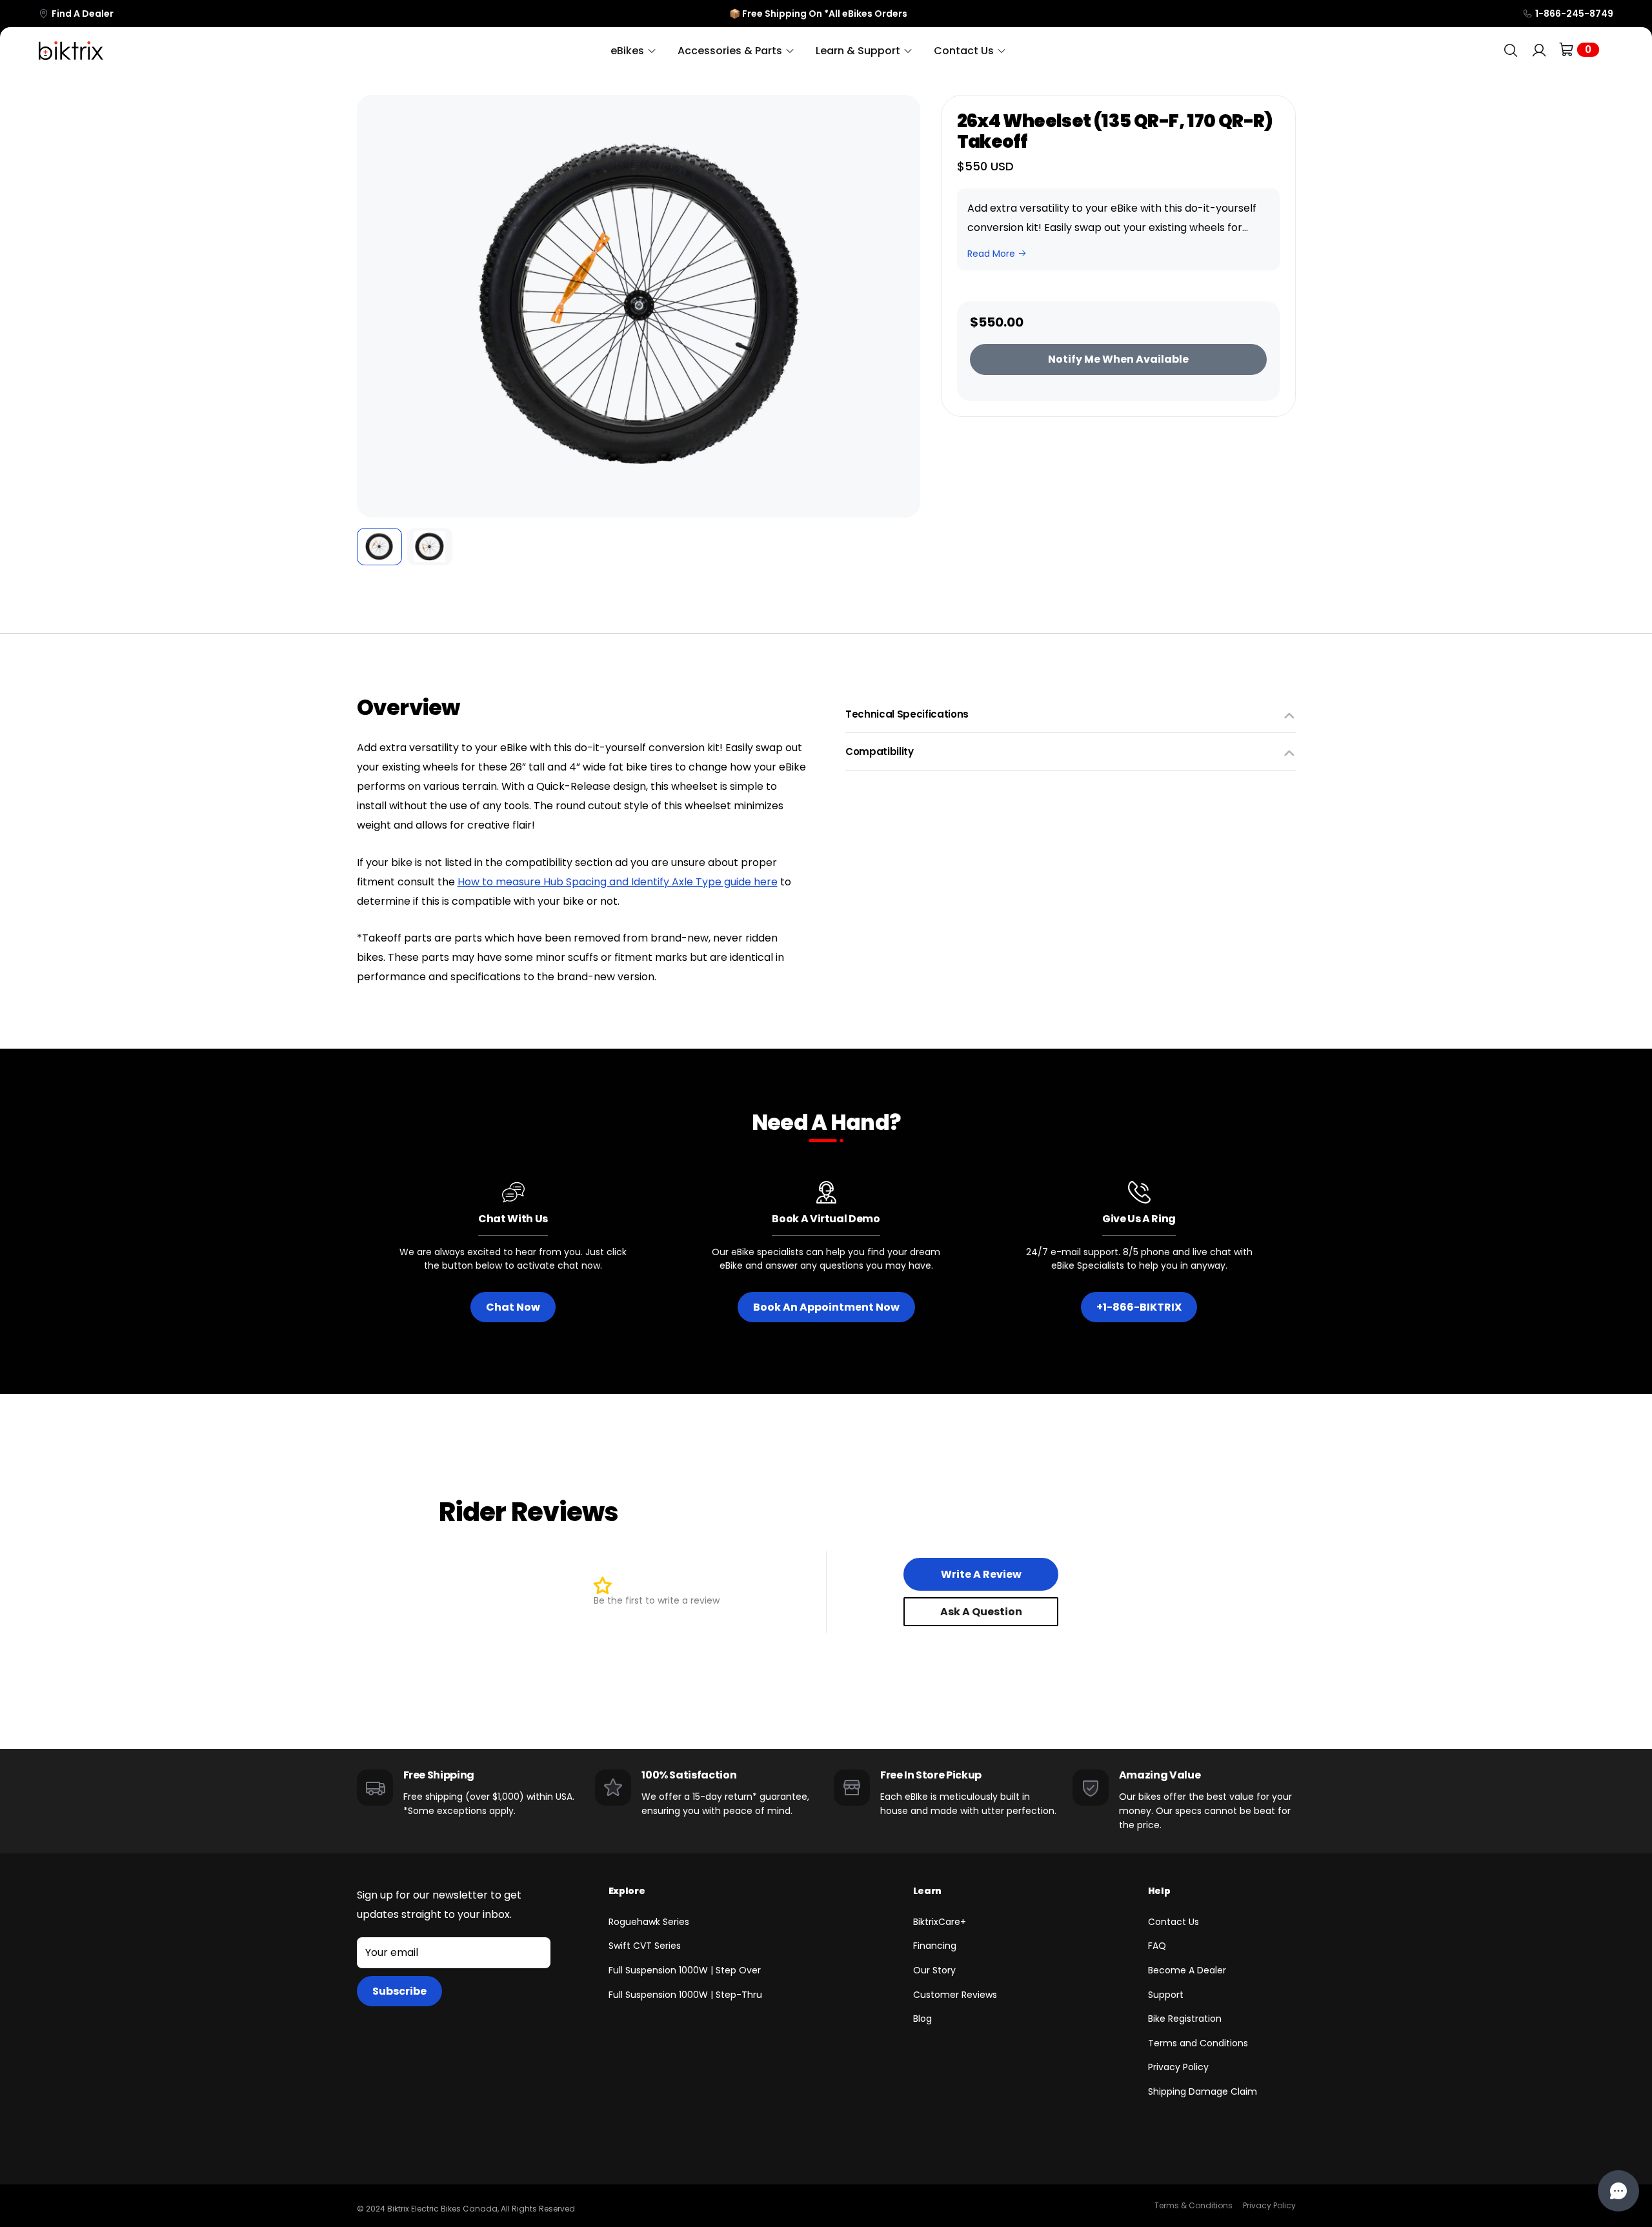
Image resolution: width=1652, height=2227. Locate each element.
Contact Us (1174, 1922)
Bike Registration (1185, 2019)
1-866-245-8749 (1574, 14)
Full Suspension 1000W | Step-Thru (685, 1995)
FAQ (1157, 1946)
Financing (935, 1946)
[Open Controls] (1618, 2191)
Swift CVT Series (645, 1946)
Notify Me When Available (1118, 359)
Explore (627, 1891)
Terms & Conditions (1194, 2205)
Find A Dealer (83, 14)
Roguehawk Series (649, 1922)
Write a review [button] (981, 1574)
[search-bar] (1511, 51)
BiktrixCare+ (940, 1922)
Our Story (934, 1970)
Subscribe (399, 1991)
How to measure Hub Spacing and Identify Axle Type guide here (618, 882)
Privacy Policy (1178, 2067)
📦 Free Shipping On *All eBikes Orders (818, 14)
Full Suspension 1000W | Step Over (685, 1970)
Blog (922, 2019)
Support (1166, 1995)
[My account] (1539, 51)
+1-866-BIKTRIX (1139, 1307)
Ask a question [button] (981, 1612)
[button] (376, 307)
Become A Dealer (1187, 1970)
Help (1159, 1891)
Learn (927, 1891)
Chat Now (513, 1307)
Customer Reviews (955, 1995)
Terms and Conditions (1198, 2043)
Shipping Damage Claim (1203, 2091)
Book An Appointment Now (826, 1307)
